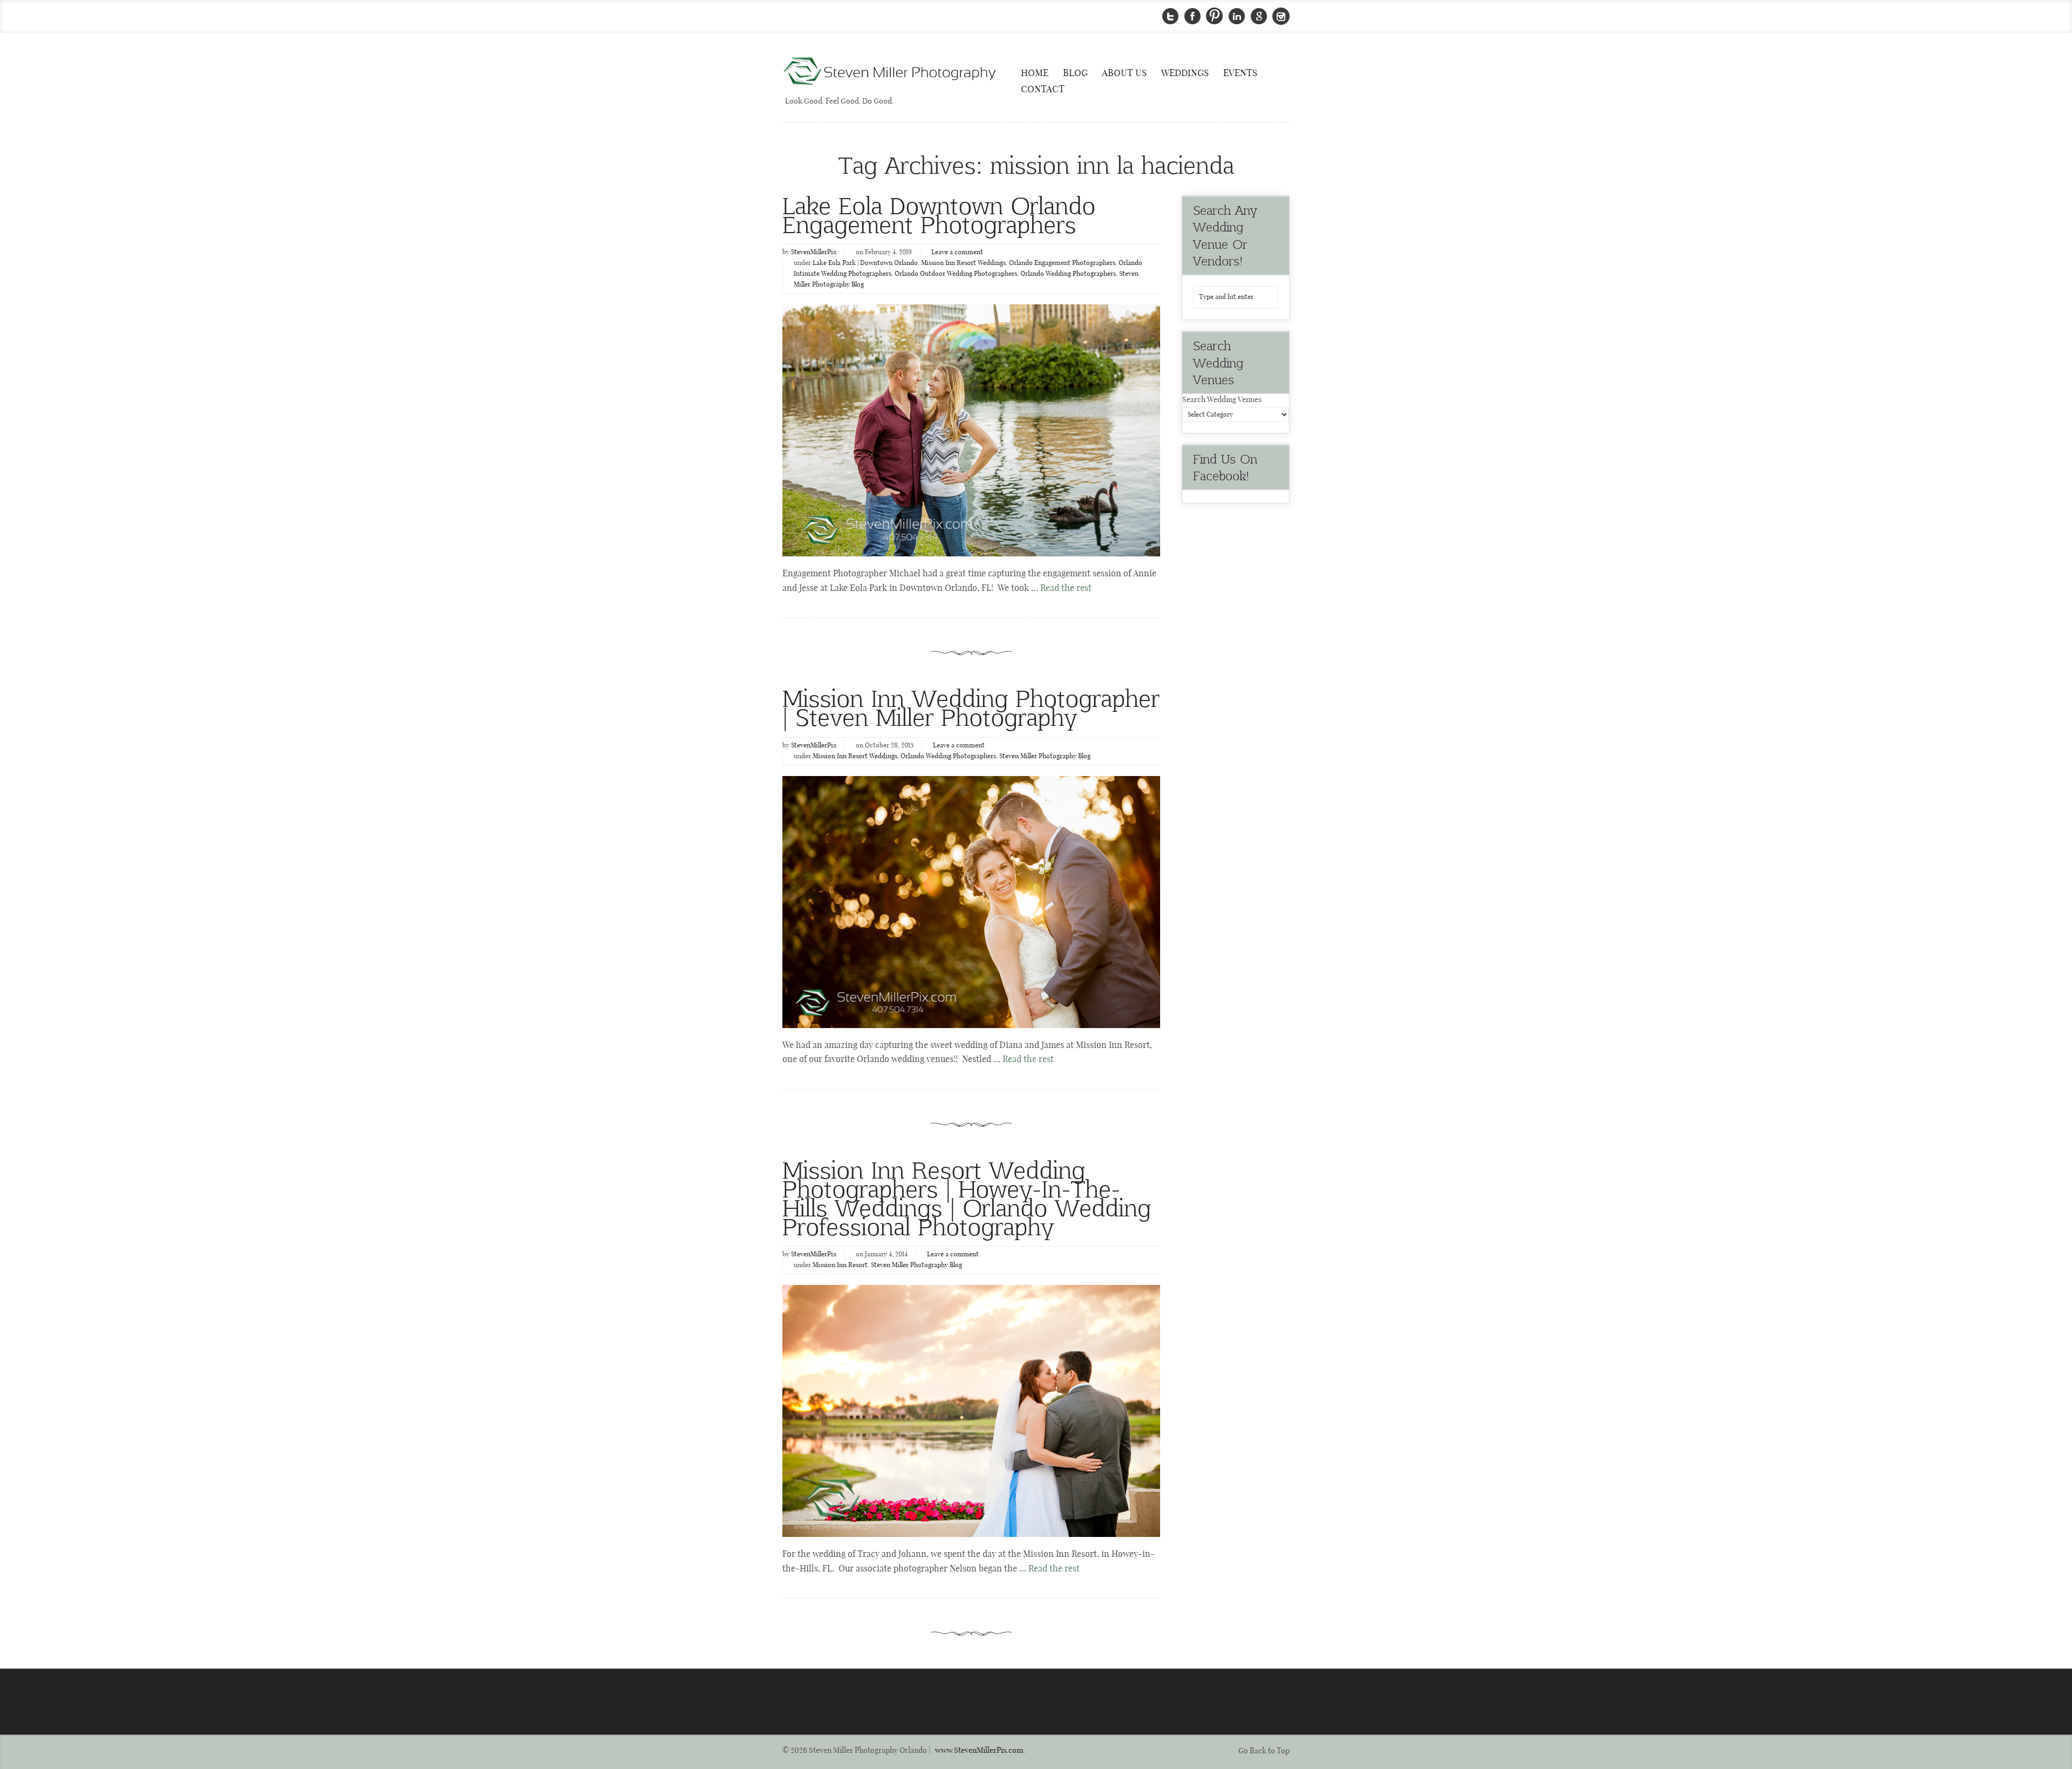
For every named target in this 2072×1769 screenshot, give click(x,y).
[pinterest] (1215, 16)
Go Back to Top (1264, 1751)
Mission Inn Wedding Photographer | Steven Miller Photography (971, 707)
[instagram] (1281, 16)
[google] (1259, 16)
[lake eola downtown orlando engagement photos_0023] (971, 430)
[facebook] (1192, 16)
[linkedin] (1237, 16)
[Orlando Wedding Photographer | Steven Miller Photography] (890, 72)
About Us (1124, 73)
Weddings (1185, 73)
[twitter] (1170, 16)
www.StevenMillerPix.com (979, 1751)
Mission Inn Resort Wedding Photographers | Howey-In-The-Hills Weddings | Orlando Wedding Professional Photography (967, 1198)
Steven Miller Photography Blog (1045, 757)
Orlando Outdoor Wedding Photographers (956, 274)
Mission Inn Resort (840, 1265)
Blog (1075, 73)
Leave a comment (957, 253)
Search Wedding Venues (1222, 400)
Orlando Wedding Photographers (1068, 274)
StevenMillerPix (814, 253)
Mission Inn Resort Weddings (963, 263)
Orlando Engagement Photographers (1062, 263)
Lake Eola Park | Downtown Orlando (865, 263)
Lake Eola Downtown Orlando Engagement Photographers (939, 214)
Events (1240, 73)
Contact (1043, 90)
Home (1035, 73)
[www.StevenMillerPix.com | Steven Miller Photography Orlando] (971, 902)
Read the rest (1066, 588)
